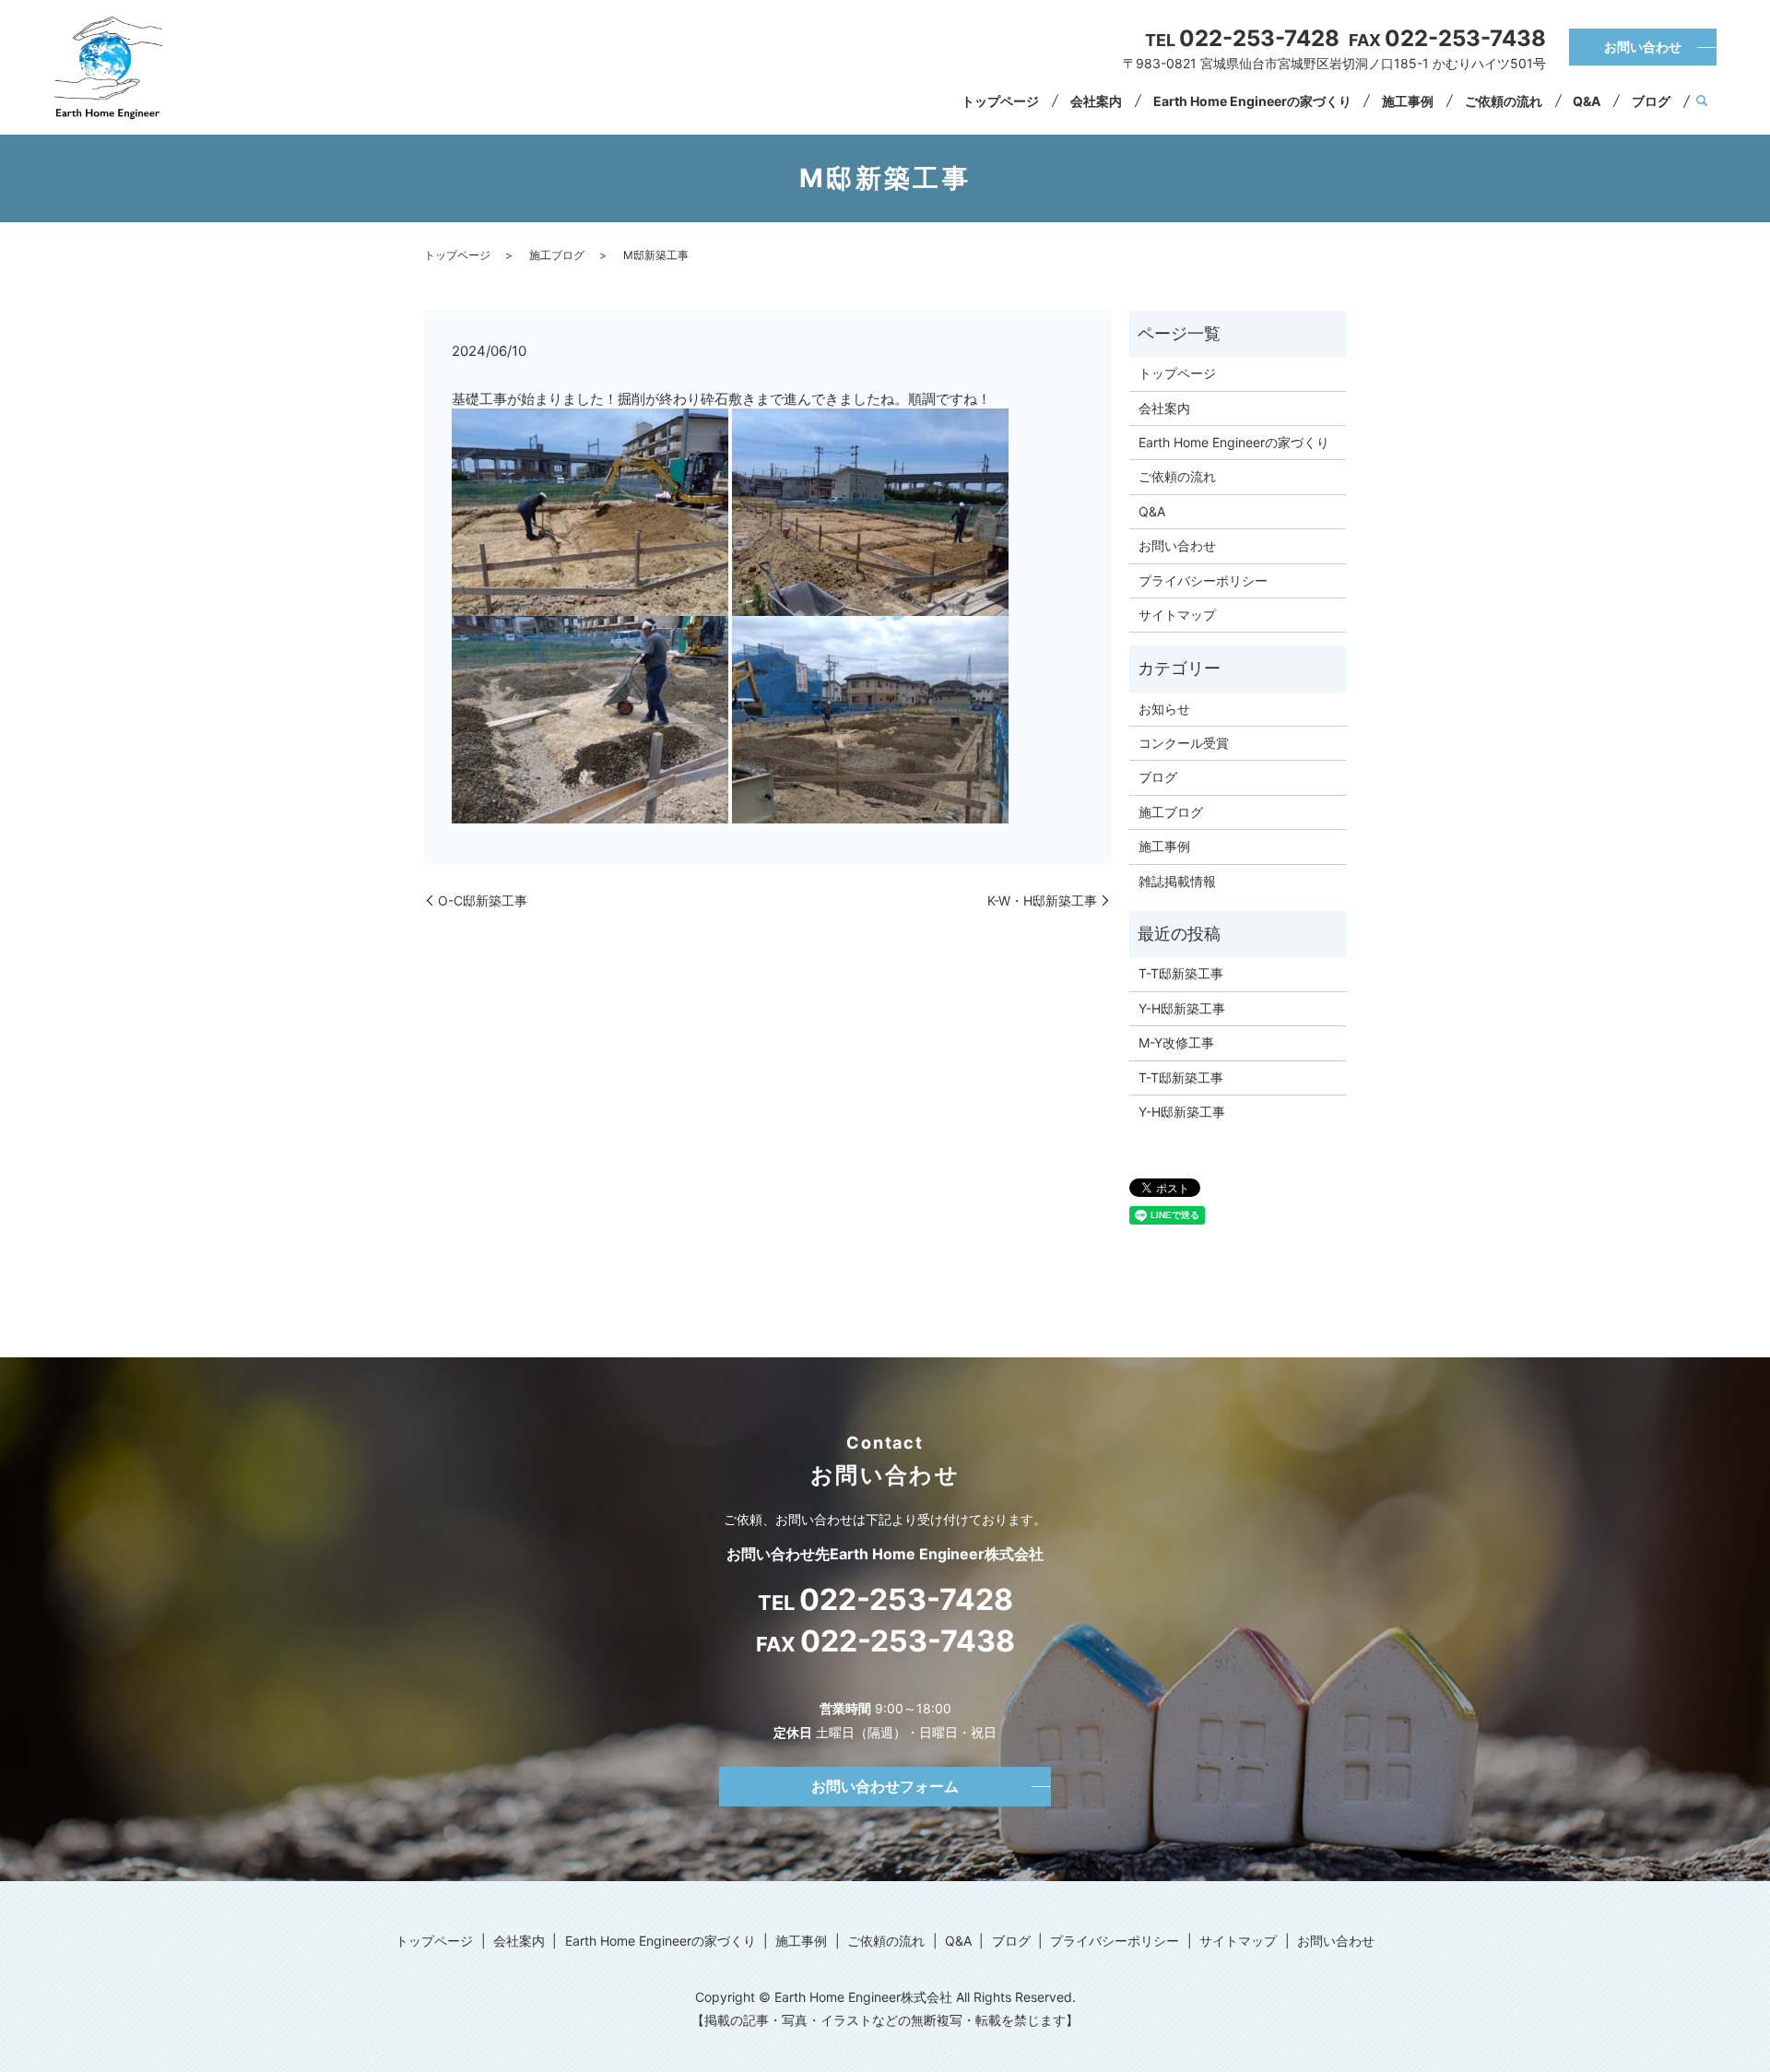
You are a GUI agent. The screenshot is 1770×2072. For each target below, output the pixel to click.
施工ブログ (557, 255)
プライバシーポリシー (1203, 580)
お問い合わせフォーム (885, 1786)
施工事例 (1408, 101)
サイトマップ (1177, 615)
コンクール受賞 (1184, 743)
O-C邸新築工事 (483, 900)
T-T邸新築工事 (1181, 973)
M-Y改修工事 (1176, 1042)
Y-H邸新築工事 (1182, 1008)
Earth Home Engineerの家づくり (1252, 101)
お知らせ (1164, 709)
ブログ (1651, 101)
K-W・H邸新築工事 (1042, 900)
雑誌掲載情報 (1177, 881)
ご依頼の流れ (1504, 101)
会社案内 (1096, 101)
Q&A (1587, 101)
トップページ (1000, 101)
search (1702, 101)
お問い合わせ (1643, 47)
